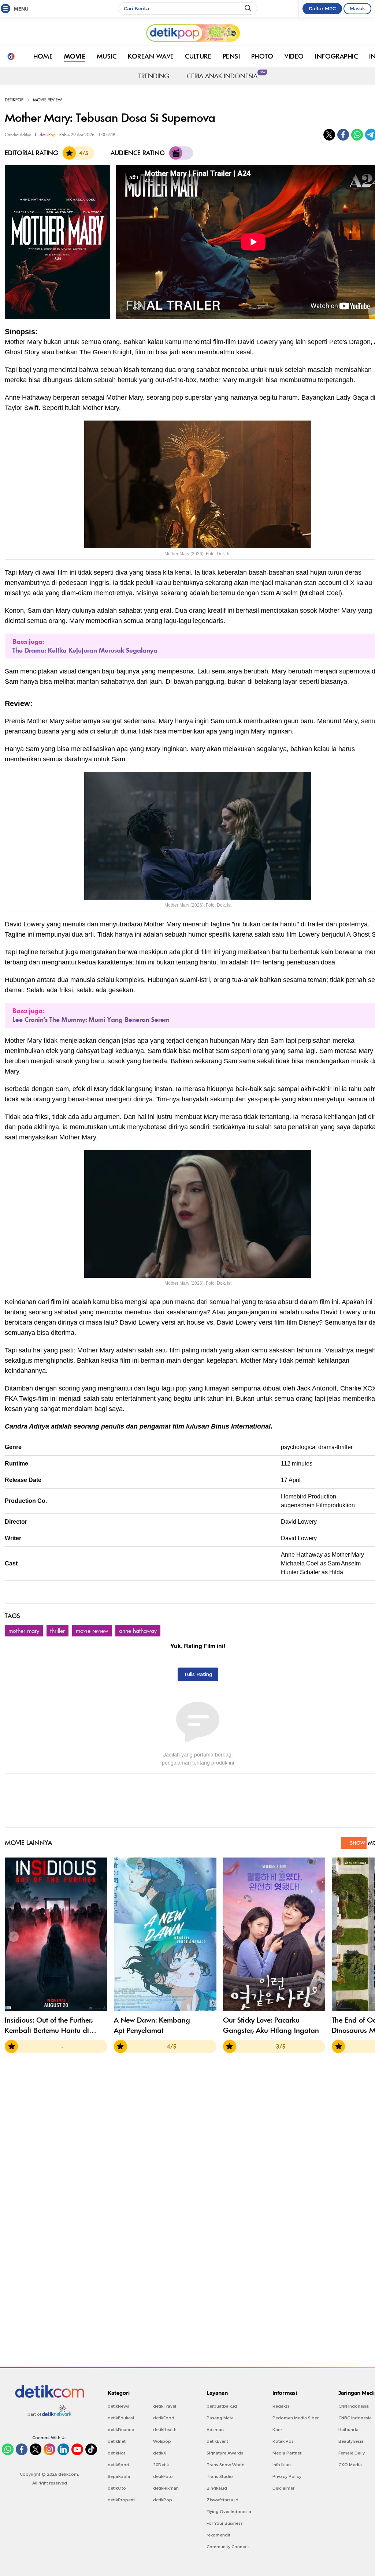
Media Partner (287, 2453)
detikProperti (121, 2500)
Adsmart (215, 2430)
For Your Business (225, 2523)
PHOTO (262, 56)
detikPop (14, 100)
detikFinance (121, 2430)
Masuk (357, 8)
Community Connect (228, 2547)
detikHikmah (166, 2488)
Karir (277, 2430)
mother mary (24, 1631)
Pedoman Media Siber (296, 2418)
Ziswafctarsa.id (222, 2500)
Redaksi (281, 2406)
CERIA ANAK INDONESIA (224, 75)
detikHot (116, 2453)
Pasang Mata (220, 2418)
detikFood (164, 2418)
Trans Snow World (226, 2465)
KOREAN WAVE (151, 56)
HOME (43, 56)
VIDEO (294, 56)
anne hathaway (138, 1631)
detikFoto (163, 2476)
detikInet (117, 2441)
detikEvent (217, 2441)
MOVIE (75, 56)
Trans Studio (220, 2476)
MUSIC (107, 56)
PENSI (231, 56)
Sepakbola (119, 2476)
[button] (14, 1937)
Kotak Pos (283, 2441)
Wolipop (162, 2441)
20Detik (161, 2465)
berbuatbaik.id (222, 2406)
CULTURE (198, 56)
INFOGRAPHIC (336, 56)
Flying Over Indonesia (229, 2512)
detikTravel (165, 2406)
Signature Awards (225, 2453)
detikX (160, 2453)
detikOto (117, 2488)
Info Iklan (282, 2465)
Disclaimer (283, 2488)
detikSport (118, 2465)
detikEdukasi (121, 2418)
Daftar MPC (322, 8)
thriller (57, 1631)
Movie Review (47, 100)
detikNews (118, 2406)
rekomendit (218, 2535)
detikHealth (165, 2430)
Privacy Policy (287, 2476)
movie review (92, 1631)
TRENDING (154, 76)
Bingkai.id (217, 2488)
